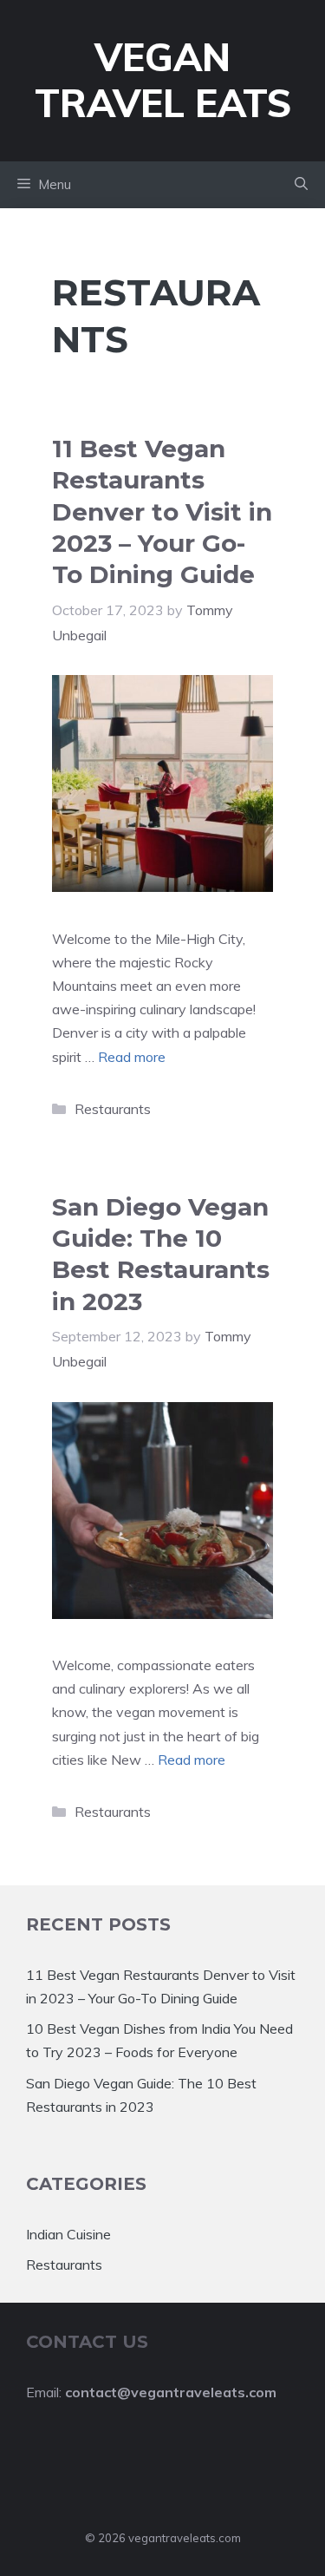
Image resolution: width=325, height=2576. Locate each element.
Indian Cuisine (68, 2234)
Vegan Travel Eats (163, 80)
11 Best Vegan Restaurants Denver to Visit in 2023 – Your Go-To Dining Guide (162, 512)
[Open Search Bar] (301, 185)
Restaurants (113, 1109)
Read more (132, 1057)
